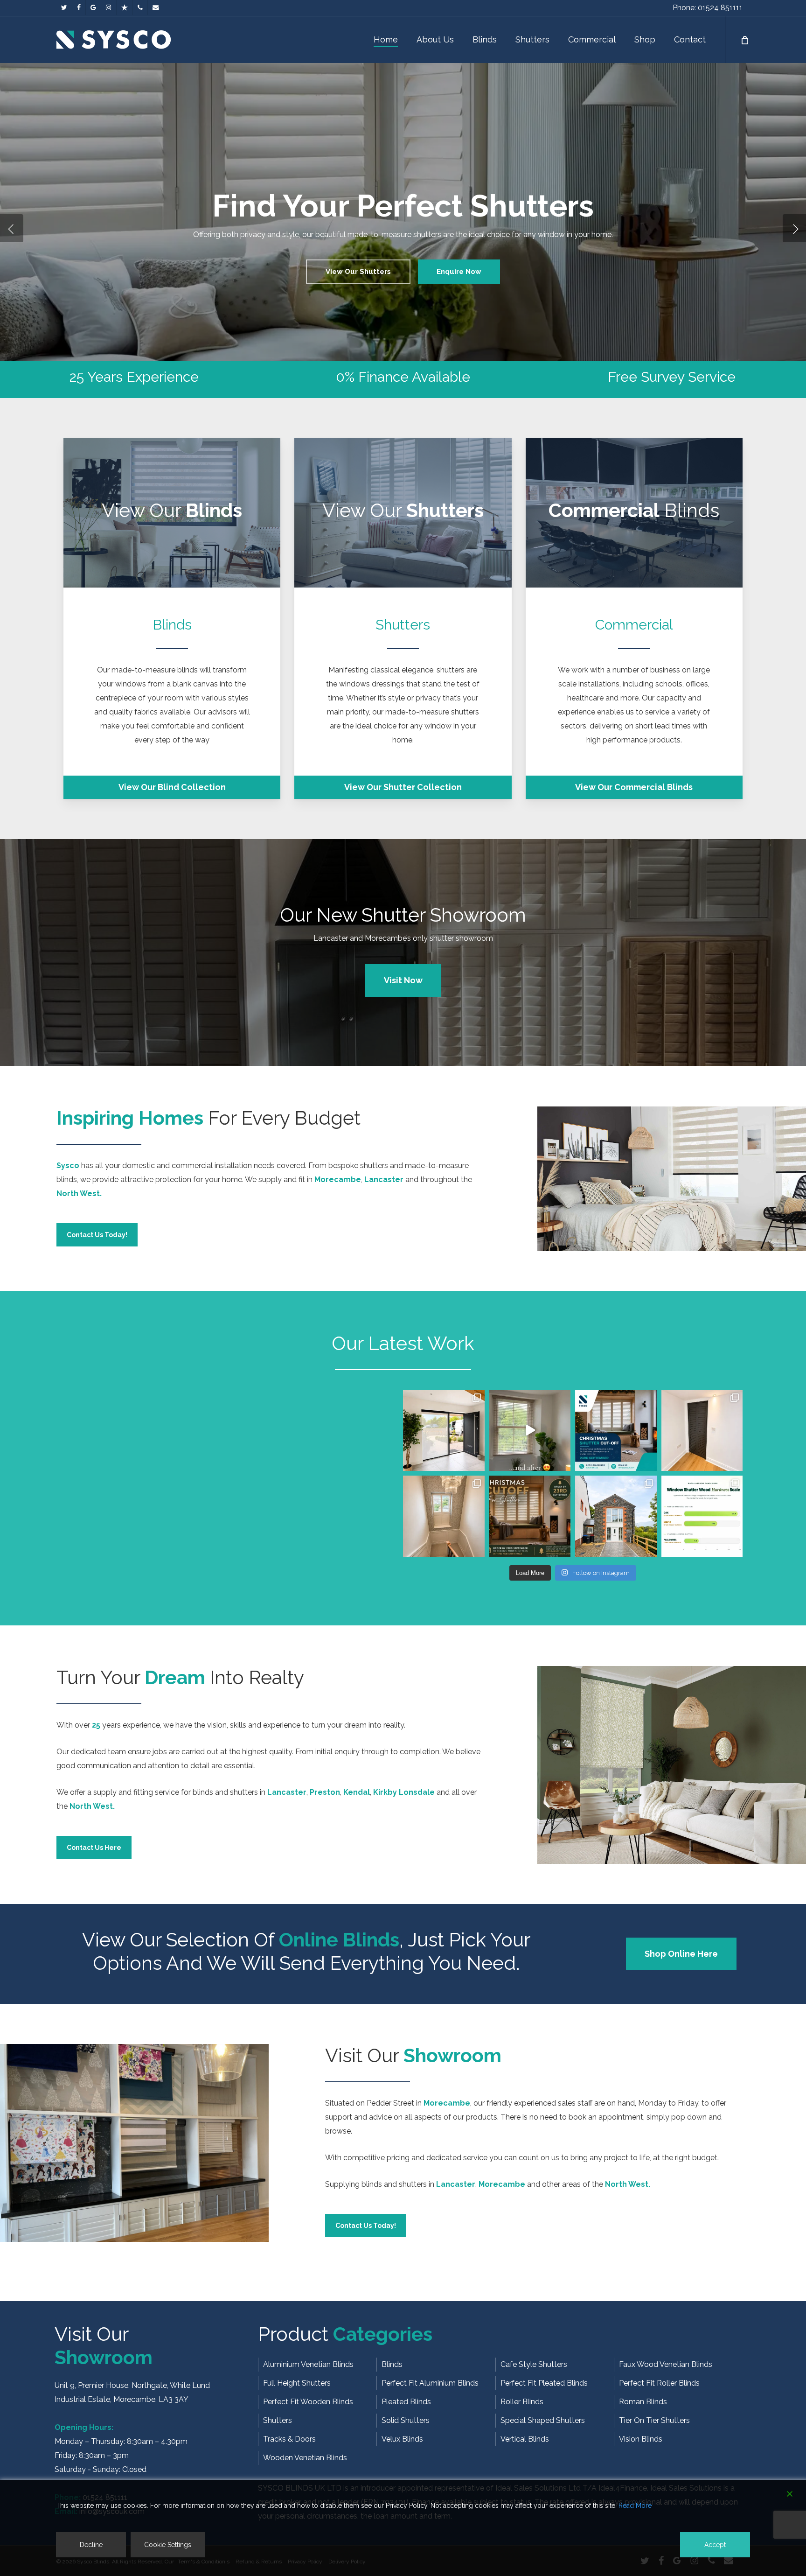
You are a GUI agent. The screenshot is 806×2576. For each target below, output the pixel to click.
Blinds (392, 2364)
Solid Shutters (406, 2420)
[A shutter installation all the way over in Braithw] (616, 1516)
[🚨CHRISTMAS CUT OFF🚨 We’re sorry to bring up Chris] (616, 1431)
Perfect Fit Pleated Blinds (544, 2383)
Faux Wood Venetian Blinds (666, 2364)
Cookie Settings (168, 2545)
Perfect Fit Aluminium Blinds (430, 2383)
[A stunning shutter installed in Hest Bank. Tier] (444, 1516)
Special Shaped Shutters (543, 2420)
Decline (91, 2545)
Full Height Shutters (297, 2383)
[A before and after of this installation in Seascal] (530, 1431)
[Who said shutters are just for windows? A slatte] (702, 1431)
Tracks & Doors (289, 2439)
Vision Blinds (641, 2439)
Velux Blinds (402, 2439)
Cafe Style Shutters (534, 2364)
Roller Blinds (522, 2402)
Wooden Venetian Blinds (305, 2458)
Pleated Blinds (406, 2402)
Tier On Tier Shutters (654, 2420)
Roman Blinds (643, 2402)
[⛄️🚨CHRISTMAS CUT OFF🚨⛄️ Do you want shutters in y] (530, 1516)
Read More (635, 2506)
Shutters (278, 2420)
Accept (715, 2545)
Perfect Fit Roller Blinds (659, 2383)
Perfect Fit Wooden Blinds (308, 2402)
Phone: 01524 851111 (708, 8)
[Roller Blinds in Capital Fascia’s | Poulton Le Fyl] (444, 1431)
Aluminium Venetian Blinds (308, 2364)
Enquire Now (403, 272)
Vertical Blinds (525, 2439)
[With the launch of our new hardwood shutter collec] (702, 1516)
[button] (172, 787)
